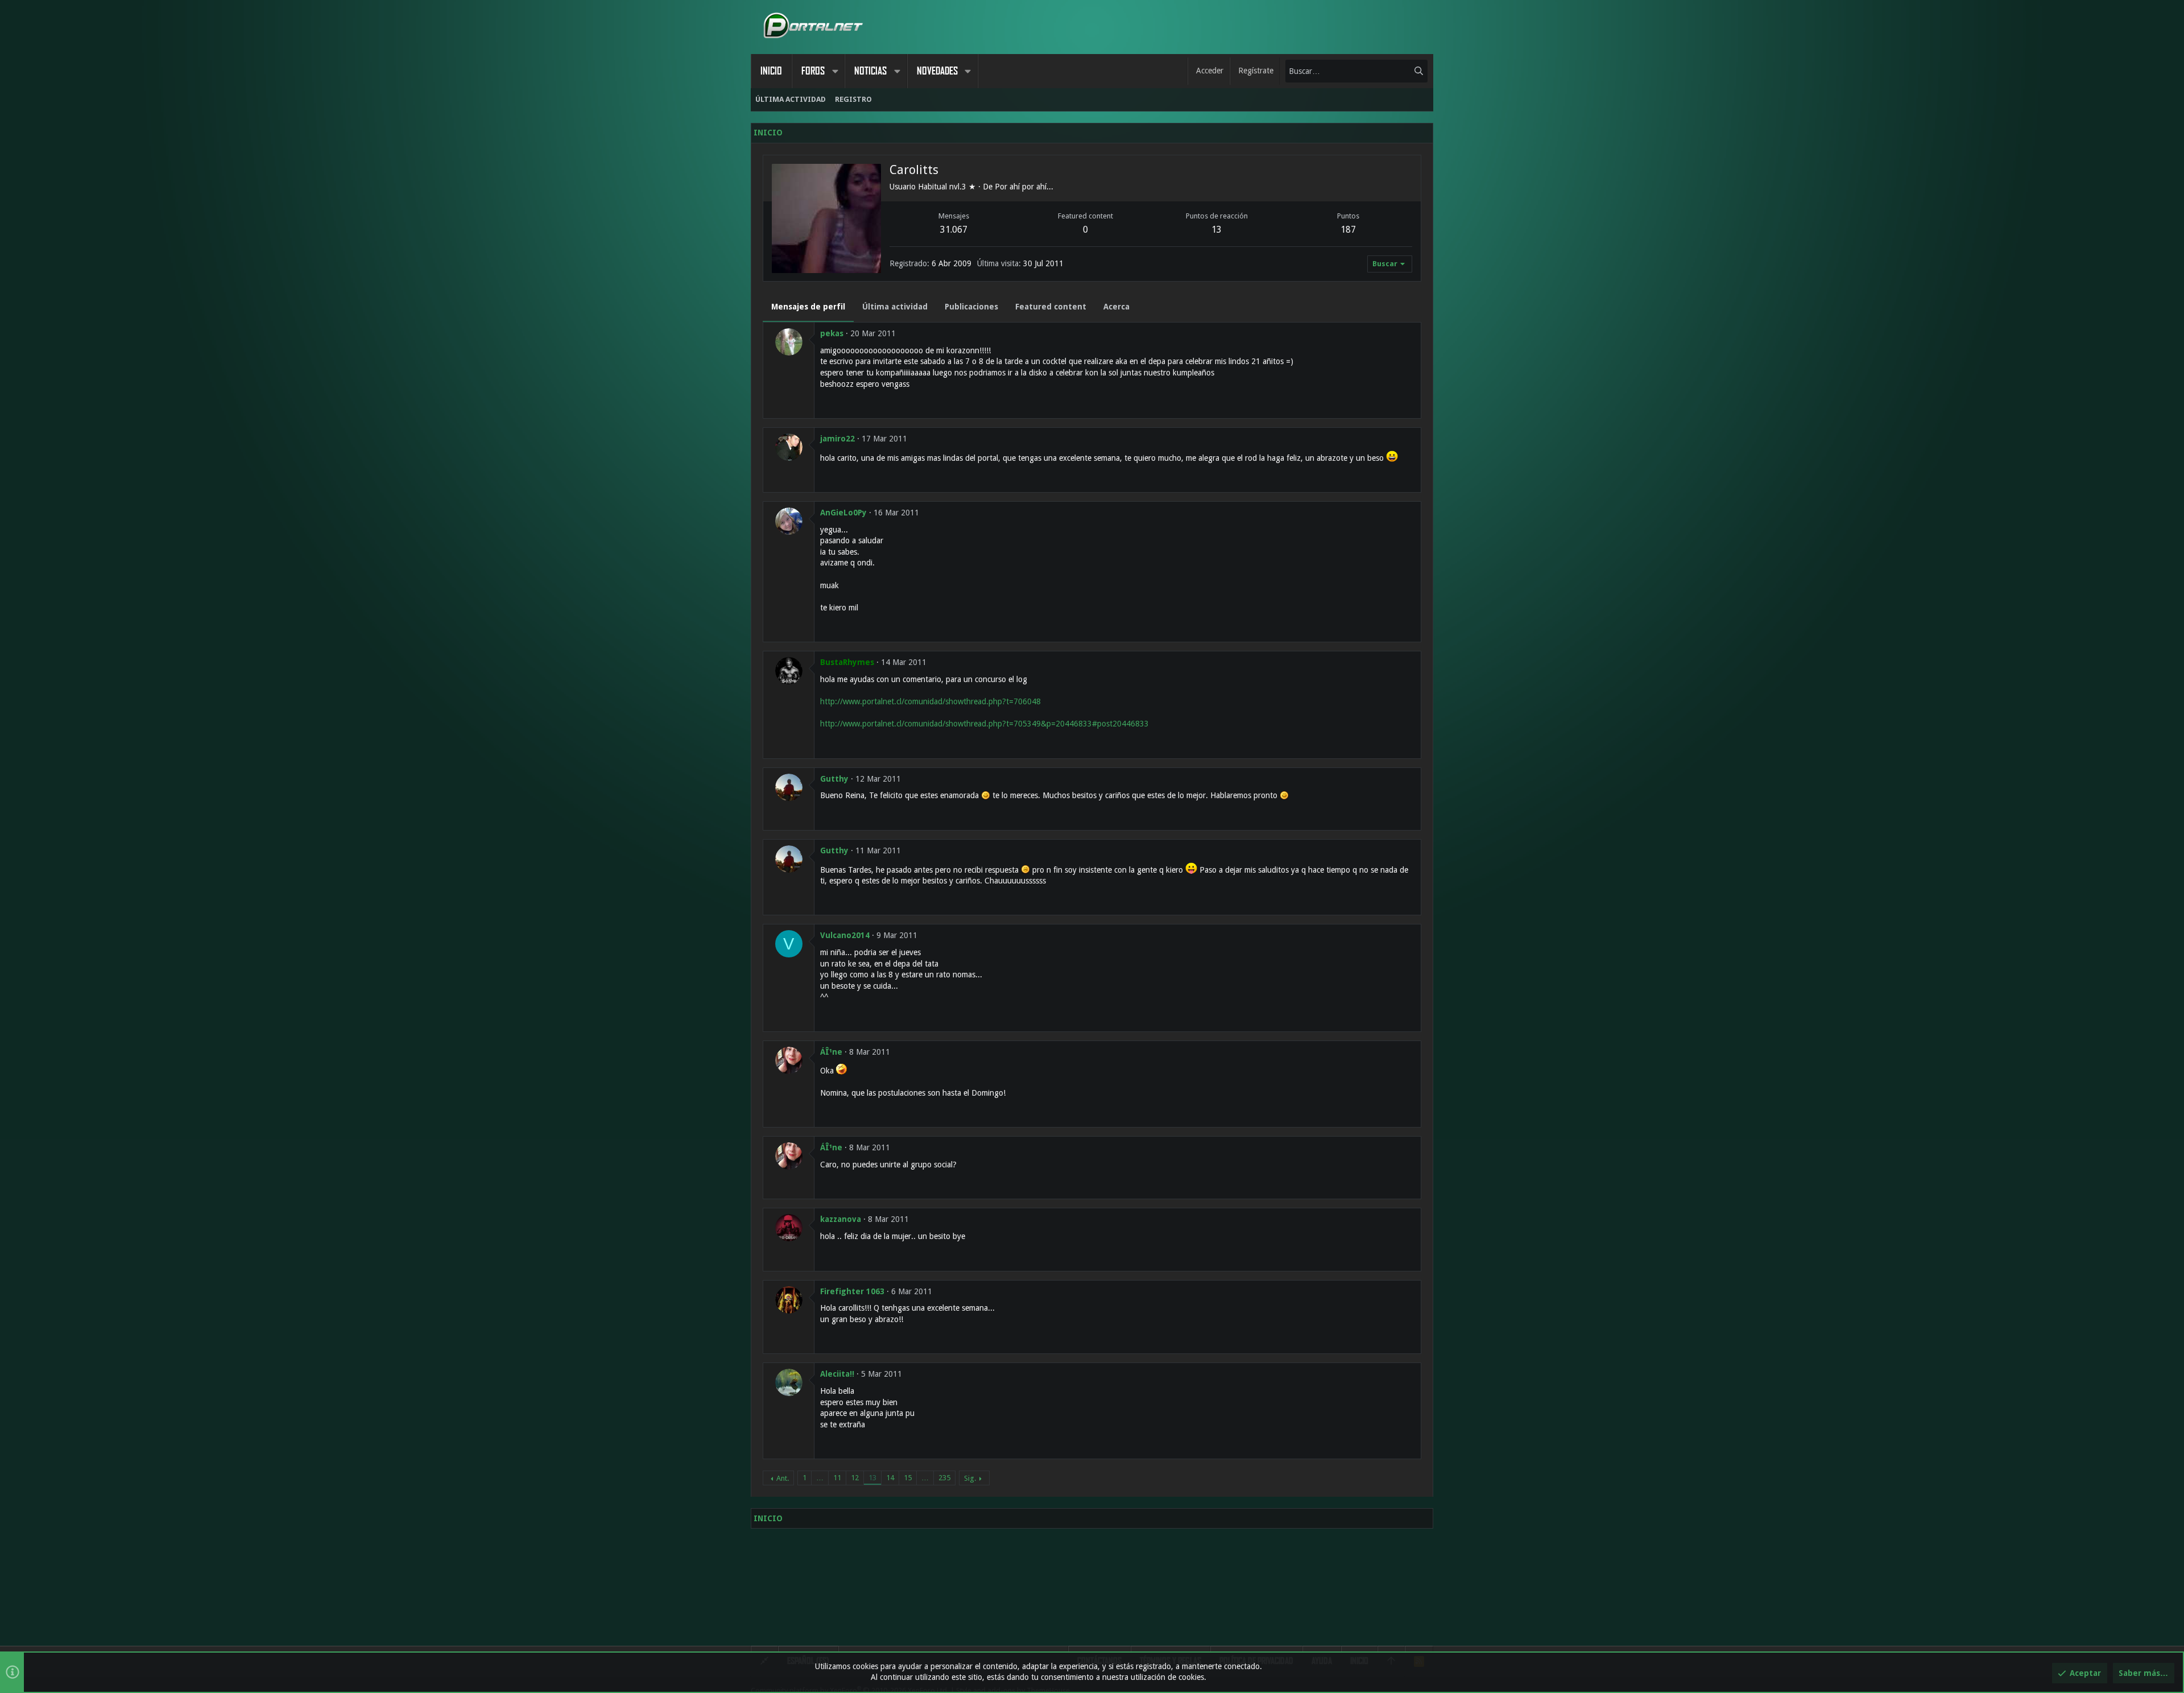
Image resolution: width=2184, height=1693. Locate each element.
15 (908, 1478)
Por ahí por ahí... (1024, 187)
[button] (835, 71)
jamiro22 (837, 439)
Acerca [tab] (1116, 307)
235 (944, 1478)
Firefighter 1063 (852, 1291)
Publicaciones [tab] (971, 307)
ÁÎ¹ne (831, 1052)
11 (837, 1478)
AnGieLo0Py (843, 513)
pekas (832, 333)
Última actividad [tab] (895, 307)
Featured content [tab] (1051, 307)
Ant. (783, 1478)
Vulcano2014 (845, 935)
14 (890, 1478)
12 (855, 1478)
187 (1348, 230)
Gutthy (834, 779)
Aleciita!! (837, 1374)
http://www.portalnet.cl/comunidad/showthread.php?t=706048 (930, 701)
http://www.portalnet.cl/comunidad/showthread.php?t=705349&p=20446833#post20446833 (985, 724)
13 (872, 1478)
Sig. (970, 1478)
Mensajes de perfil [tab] (808, 307)
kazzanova (841, 1219)
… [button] (820, 1478)
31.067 (954, 230)
